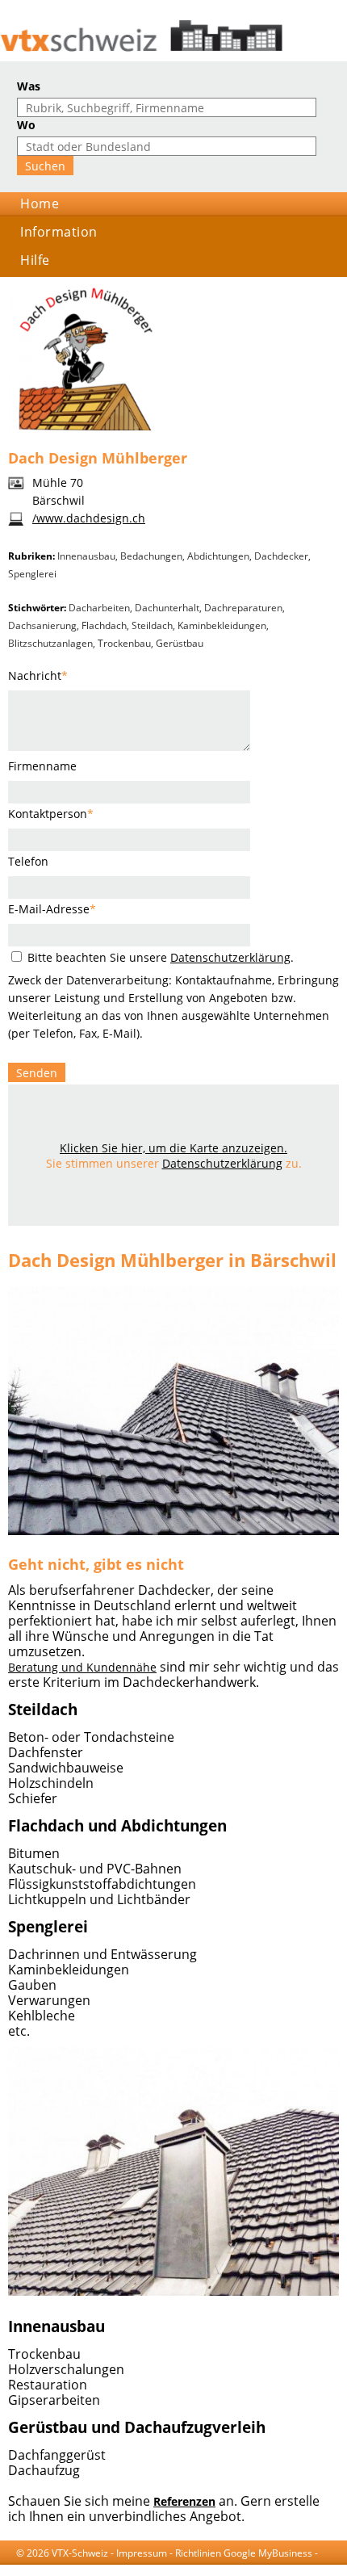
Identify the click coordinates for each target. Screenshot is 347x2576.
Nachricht (38, 675)
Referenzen (184, 2501)
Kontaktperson (51, 814)
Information (59, 232)
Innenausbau (86, 556)
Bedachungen (151, 556)
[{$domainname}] (173, 36)
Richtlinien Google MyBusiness (244, 2553)
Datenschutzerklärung (230, 957)
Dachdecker (281, 556)
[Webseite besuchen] (173, 1539)
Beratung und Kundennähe (82, 1667)
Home (40, 203)
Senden (37, 1073)
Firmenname (42, 766)
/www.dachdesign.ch (89, 518)
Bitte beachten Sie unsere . (159, 957)
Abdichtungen (218, 556)
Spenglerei (32, 574)
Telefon (28, 861)
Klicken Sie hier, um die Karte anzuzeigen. (173, 1148)
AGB (26, 2568)
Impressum (142, 2553)
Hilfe (35, 260)
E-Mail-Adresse (52, 909)
